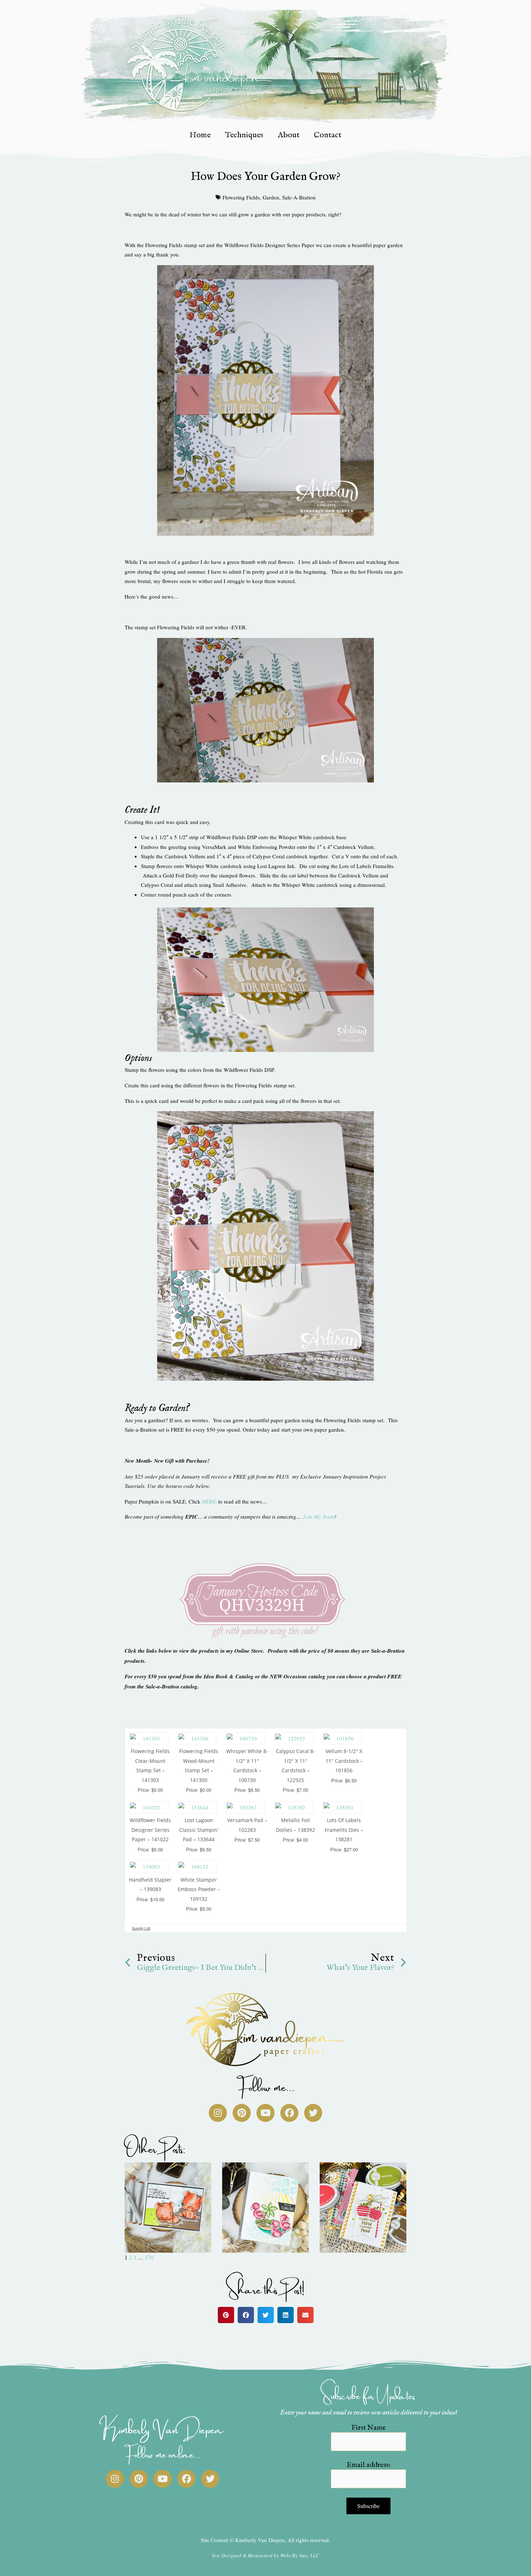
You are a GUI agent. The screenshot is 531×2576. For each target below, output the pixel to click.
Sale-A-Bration (299, 197)
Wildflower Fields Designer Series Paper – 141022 (150, 1830)
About (289, 135)
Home (200, 135)
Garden (271, 197)
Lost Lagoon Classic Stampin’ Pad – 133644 (199, 1830)
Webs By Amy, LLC (300, 2555)
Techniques (244, 135)
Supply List (141, 1928)
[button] (226, 2315)
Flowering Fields (241, 197)
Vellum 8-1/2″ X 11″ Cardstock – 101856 (344, 1761)
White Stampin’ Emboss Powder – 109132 (199, 1889)
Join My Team (319, 1516)
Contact (328, 135)
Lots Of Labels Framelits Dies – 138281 (344, 1830)
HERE (209, 1501)
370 (149, 2257)
